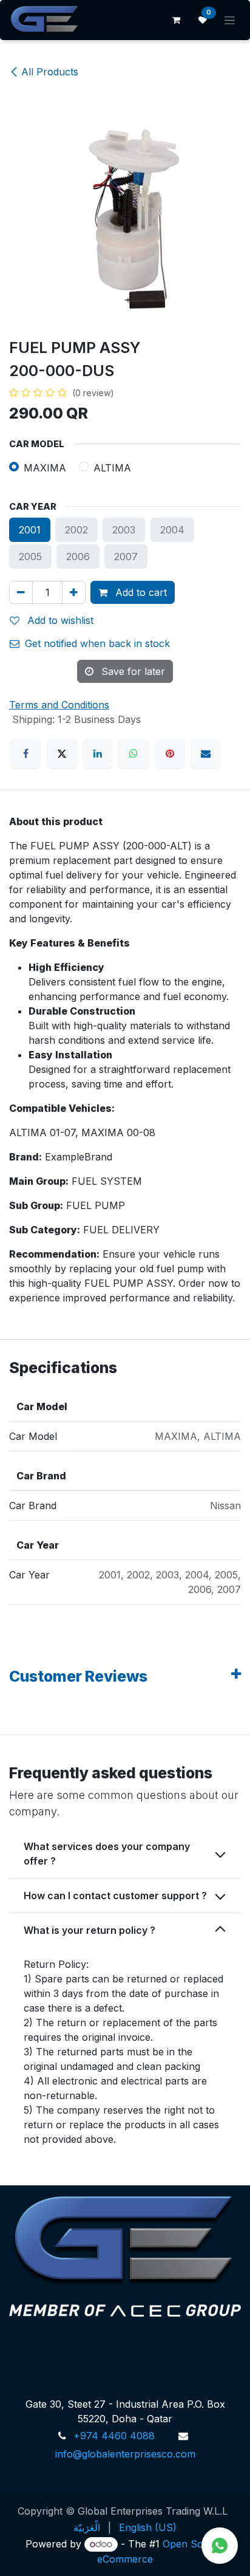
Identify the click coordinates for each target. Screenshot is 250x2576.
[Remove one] (21, 592)
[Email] (206, 753)
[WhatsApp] (133, 753)
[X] (62, 753)
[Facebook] (25, 753)
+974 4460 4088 (114, 2436)
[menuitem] (87, 2527)
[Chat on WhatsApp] (220, 2546)
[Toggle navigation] (230, 20)
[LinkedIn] (98, 753)
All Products (50, 72)
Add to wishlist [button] (59, 620)
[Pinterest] (170, 753)
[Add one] (74, 592)
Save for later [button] (132, 671)
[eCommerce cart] (176, 20)
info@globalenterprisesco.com (125, 2454)
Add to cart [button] (140, 592)
